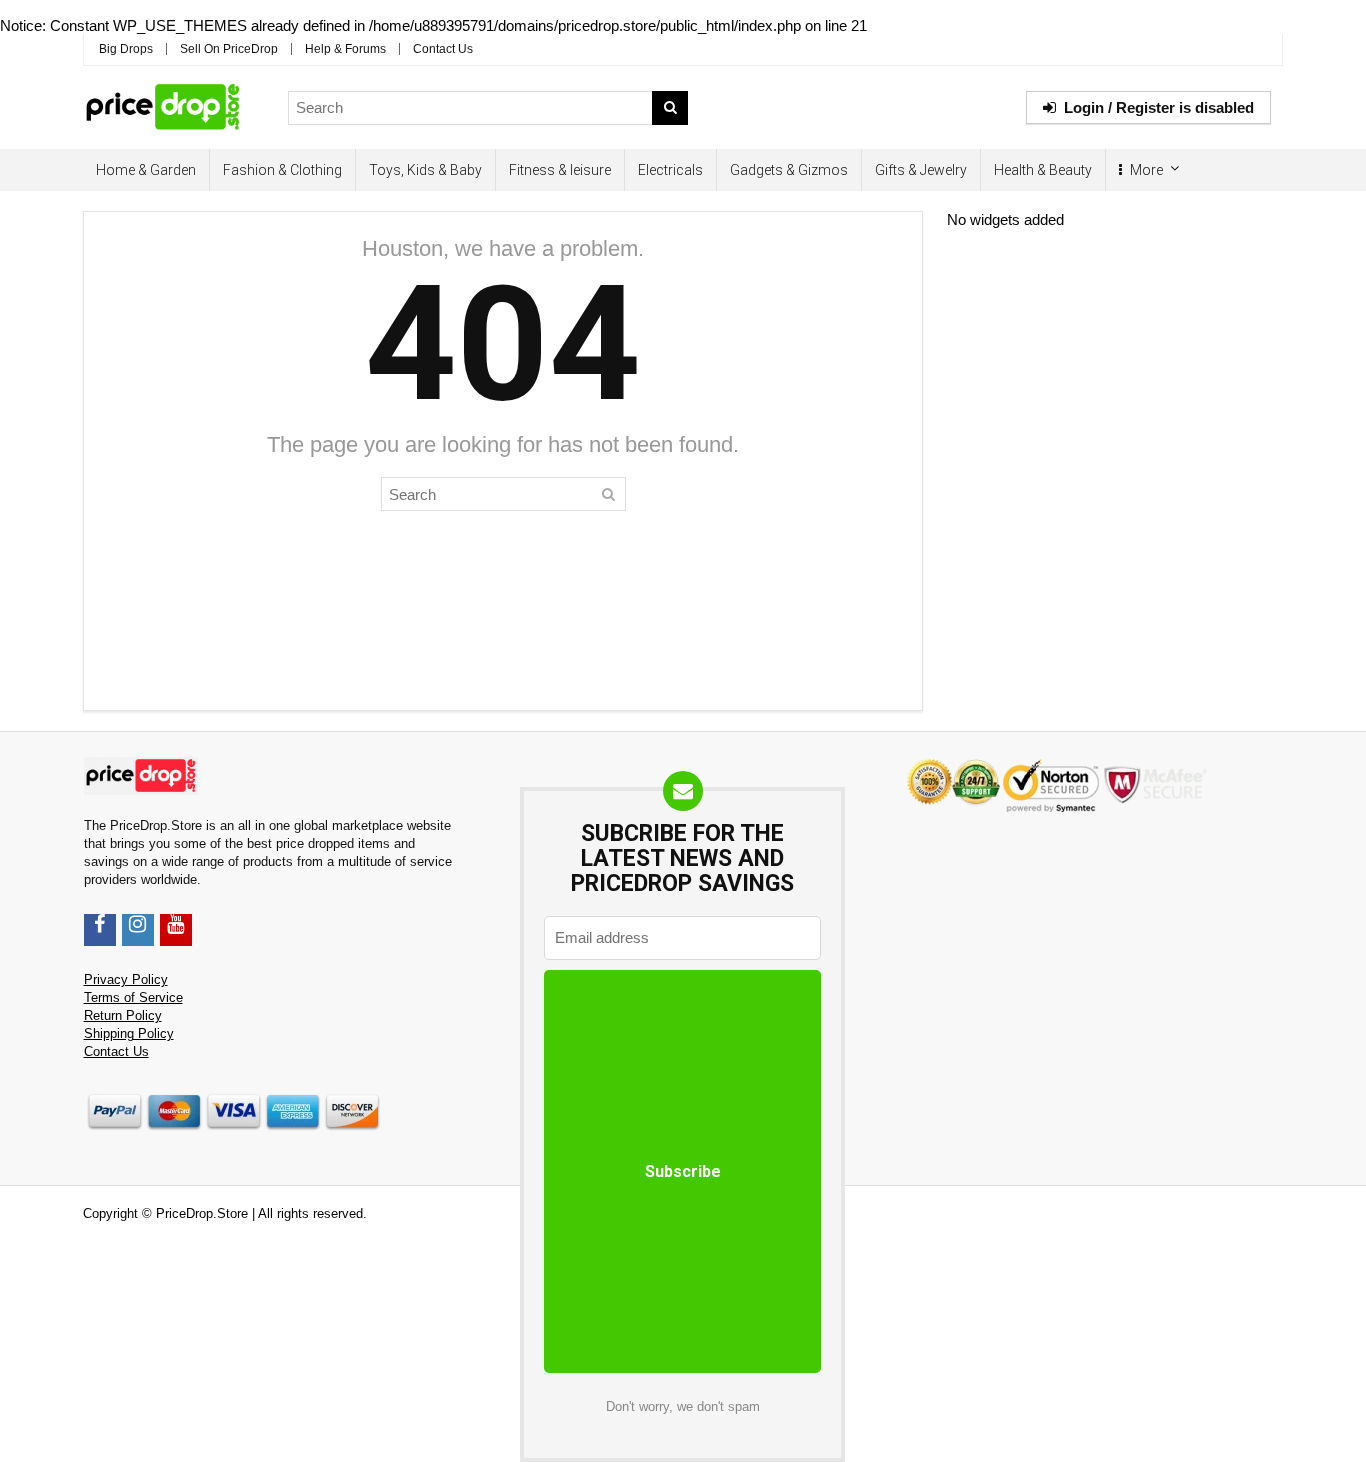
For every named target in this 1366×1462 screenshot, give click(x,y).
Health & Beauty (1043, 170)
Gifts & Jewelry (921, 170)
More (1145, 170)
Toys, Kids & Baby (425, 170)
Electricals (670, 170)
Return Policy (123, 1016)
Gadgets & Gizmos (789, 170)
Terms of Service (133, 998)
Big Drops (126, 49)
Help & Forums (345, 49)
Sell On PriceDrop (229, 49)
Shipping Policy (129, 1034)
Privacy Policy (126, 980)
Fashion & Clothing (282, 170)
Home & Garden (146, 170)
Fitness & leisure (560, 170)
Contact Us (443, 49)
